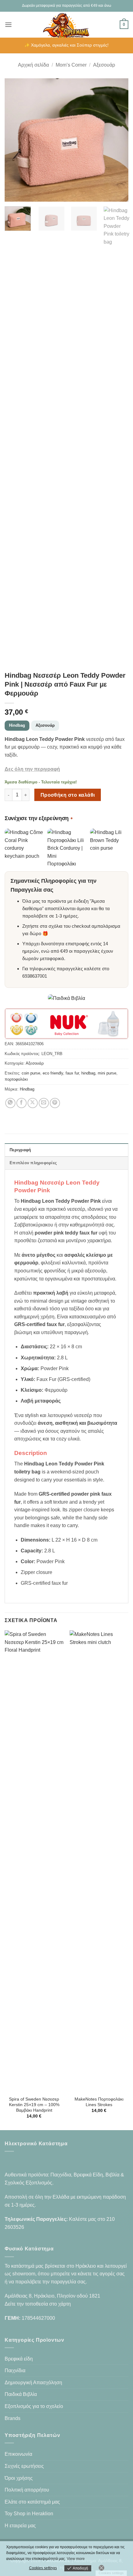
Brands (13, 2418)
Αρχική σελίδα (33, 65)
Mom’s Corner (71, 65)
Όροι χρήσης (19, 2478)
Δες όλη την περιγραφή (32, 769)
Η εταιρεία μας (20, 2526)
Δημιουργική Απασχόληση (33, 2383)
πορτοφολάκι (16, 1079)
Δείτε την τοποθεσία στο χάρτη (38, 2304)
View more (76, 2559)
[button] (8, 25)
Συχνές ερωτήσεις (24, 2466)
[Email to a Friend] (44, 1103)
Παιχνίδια (15, 2371)
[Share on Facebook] (21, 1103)
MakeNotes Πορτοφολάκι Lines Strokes (99, 2102)
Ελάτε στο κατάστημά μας (32, 2502)
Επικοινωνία (18, 2454)
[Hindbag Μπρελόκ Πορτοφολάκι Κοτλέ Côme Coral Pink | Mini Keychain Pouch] (24, 848)
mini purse (107, 1073)
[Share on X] (33, 1103)
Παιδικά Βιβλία (21, 2394)
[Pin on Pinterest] (55, 1103)
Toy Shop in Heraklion (29, 2514)
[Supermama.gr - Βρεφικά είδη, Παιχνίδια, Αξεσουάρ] (67, 25)
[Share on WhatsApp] (10, 1103)
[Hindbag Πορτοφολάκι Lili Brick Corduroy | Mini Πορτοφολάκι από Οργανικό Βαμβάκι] (66, 848)
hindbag (88, 1073)
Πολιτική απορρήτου (27, 2490)
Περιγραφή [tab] (20, 1150)
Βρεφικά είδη (19, 2359)
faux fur (72, 1073)
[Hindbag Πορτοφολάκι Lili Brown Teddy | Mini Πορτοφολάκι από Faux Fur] (109, 848)
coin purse (31, 1073)
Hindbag (17, 725)
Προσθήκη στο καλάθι (68, 795)
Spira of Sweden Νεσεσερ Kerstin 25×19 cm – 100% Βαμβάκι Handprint (34, 2105)
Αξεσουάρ (104, 65)
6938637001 (35, 976)
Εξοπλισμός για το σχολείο (34, 2406)
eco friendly (53, 1073)
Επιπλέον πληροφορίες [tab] (33, 1163)
